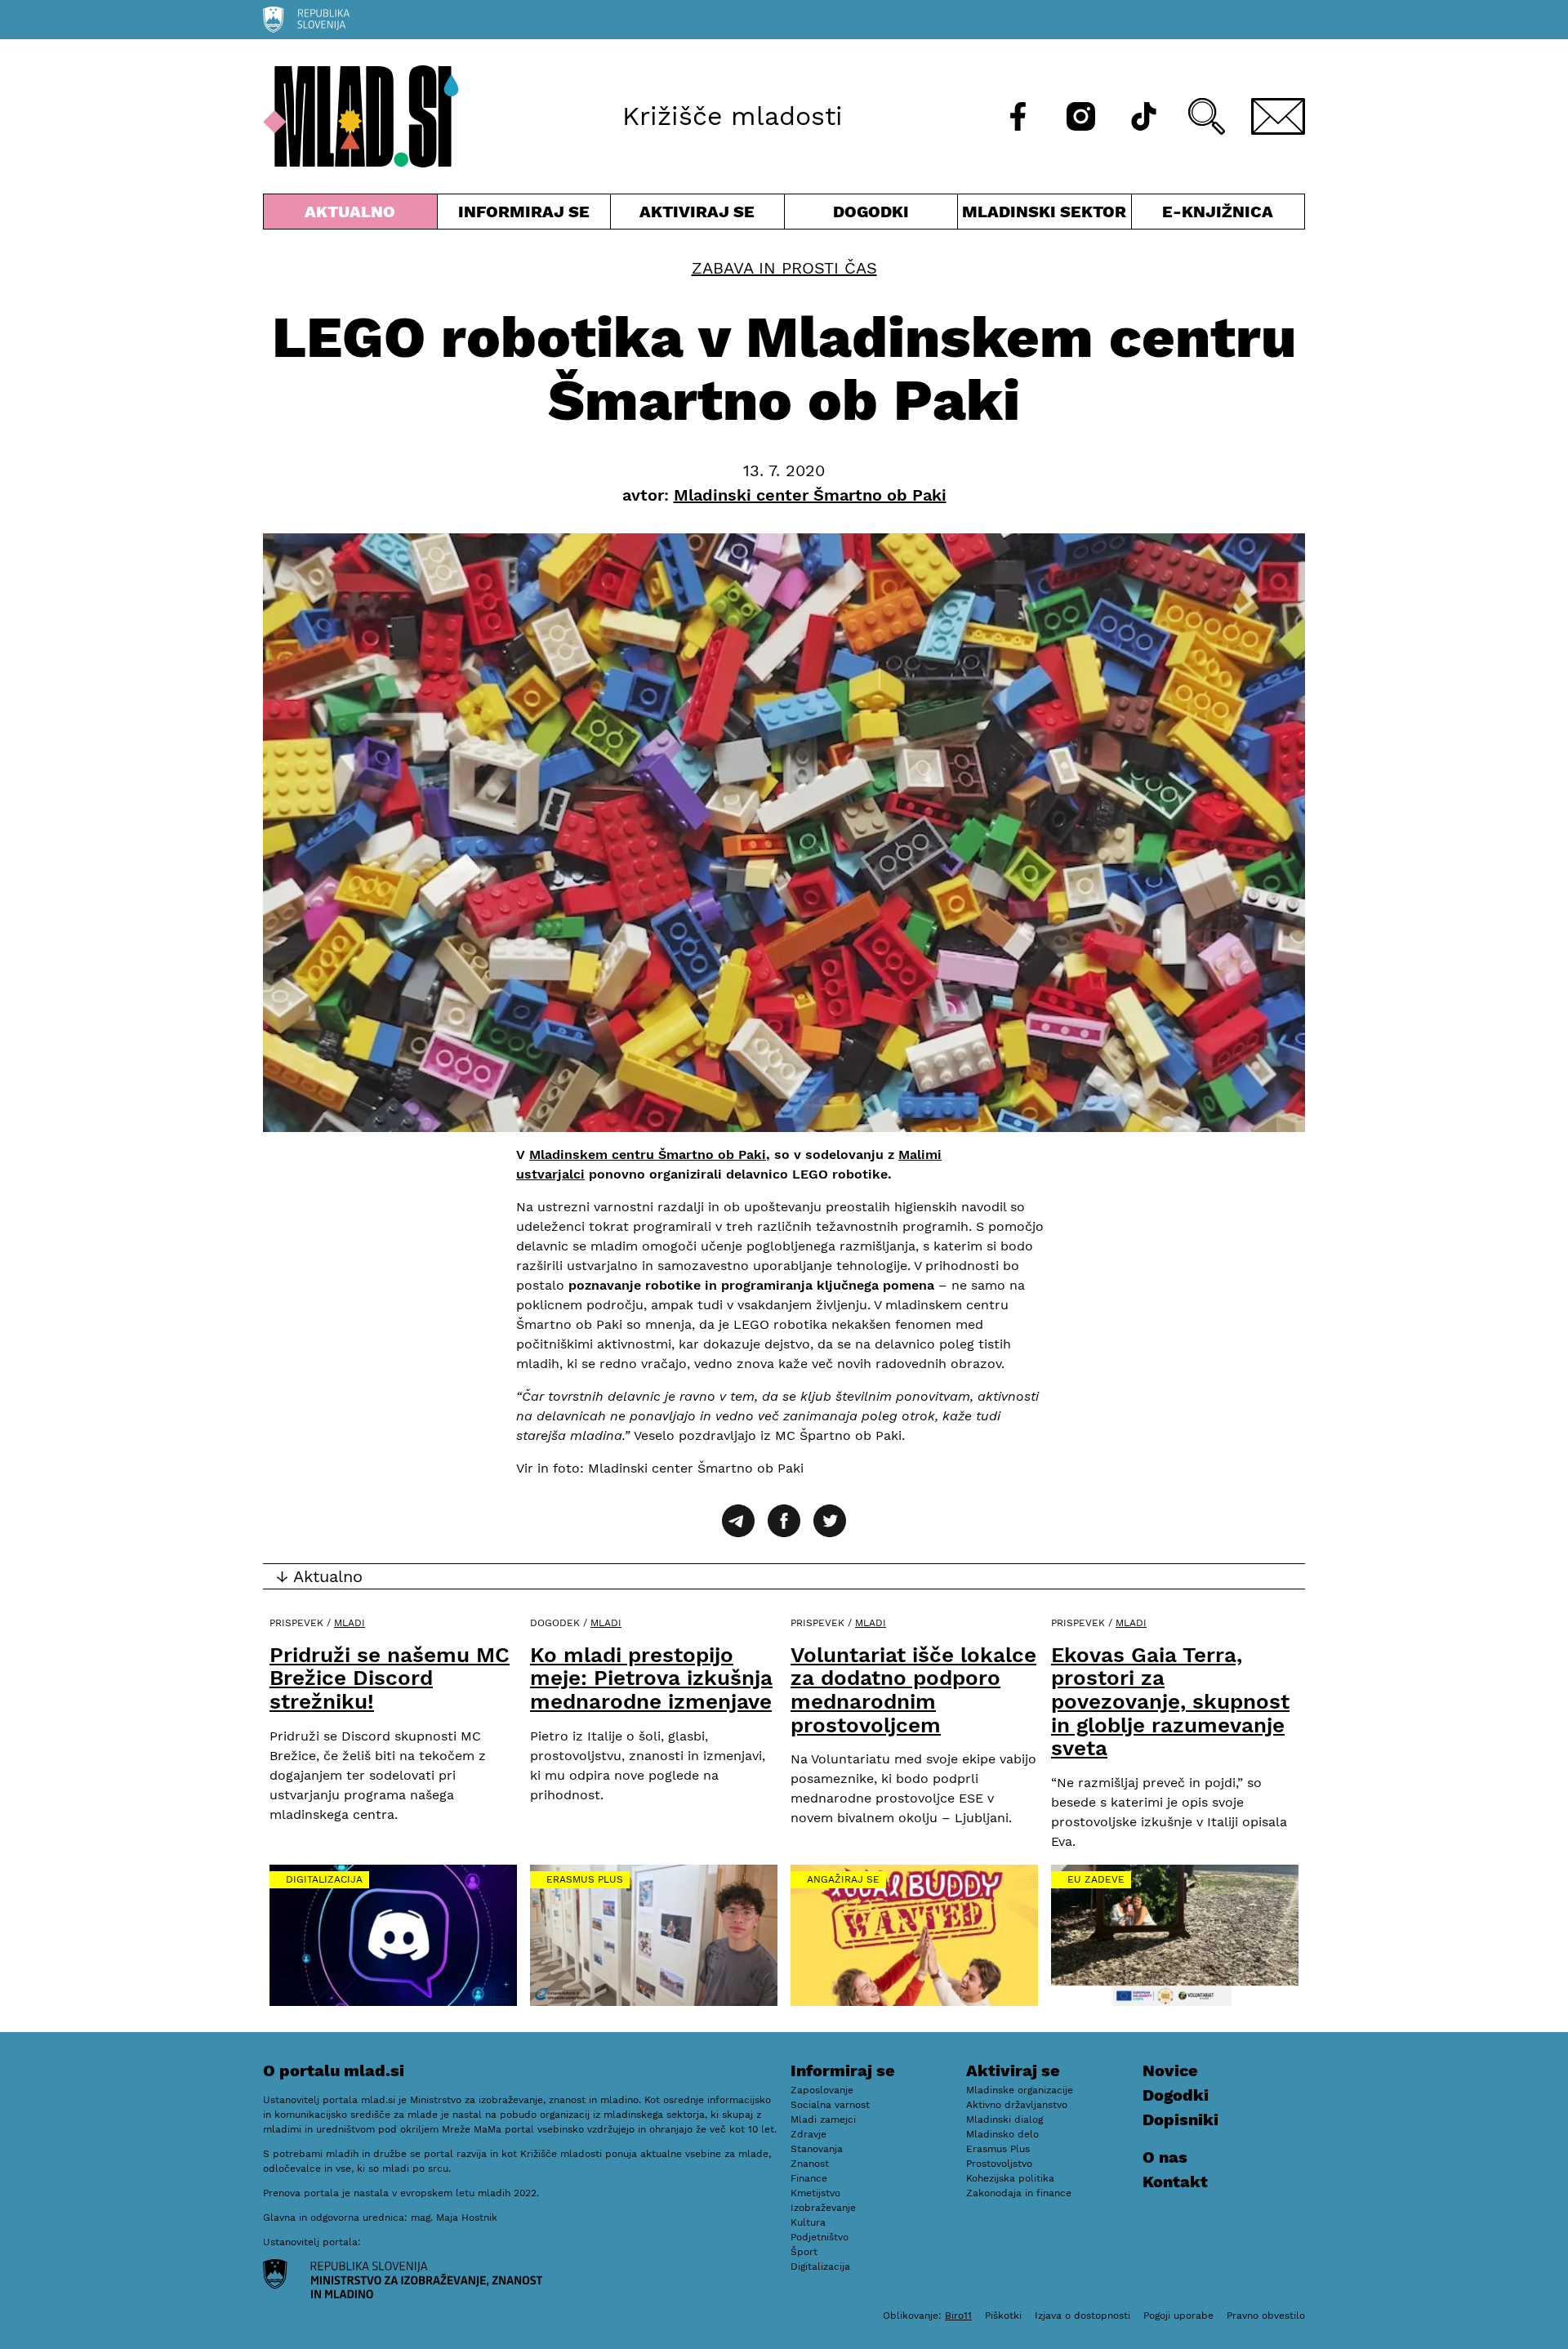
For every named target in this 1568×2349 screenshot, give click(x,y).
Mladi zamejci (823, 2119)
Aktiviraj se (697, 215)
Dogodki (871, 212)
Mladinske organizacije (1020, 2090)
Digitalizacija (324, 1879)
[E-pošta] (1278, 116)
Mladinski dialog (1004, 2119)
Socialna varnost (830, 2105)
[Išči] (1207, 116)
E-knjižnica (1218, 212)
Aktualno (354, 215)
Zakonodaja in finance (1019, 2193)
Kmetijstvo (815, 2193)
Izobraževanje (823, 2208)
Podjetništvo (820, 2237)
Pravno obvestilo (1266, 2316)
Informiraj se (524, 215)
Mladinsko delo (1002, 2134)
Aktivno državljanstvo (1017, 2105)
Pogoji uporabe (1178, 2316)
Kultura (808, 2222)
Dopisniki (1180, 2119)
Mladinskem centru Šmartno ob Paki (648, 1154)
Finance (809, 2178)
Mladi (350, 1623)
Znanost (810, 2164)
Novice (1170, 2070)
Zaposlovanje (822, 2090)
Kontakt (1175, 2182)
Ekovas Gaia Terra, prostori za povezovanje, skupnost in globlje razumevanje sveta (1170, 1701)
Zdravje (808, 2134)
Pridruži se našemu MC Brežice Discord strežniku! (390, 1678)
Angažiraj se (843, 1879)
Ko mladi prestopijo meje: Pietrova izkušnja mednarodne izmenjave (651, 1678)
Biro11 (958, 2316)
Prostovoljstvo (999, 2164)
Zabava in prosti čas (784, 268)
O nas (1165, 2157)
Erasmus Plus (585, 1879)
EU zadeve (1096, 1879)
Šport (804, 2252)
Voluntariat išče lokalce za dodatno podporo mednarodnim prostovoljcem (913, 1690)
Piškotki (1003, 2316)
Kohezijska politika (1010, 2178)
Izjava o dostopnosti (1082, 2316)
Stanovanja (817, 2149)
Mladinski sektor (1045, 215)
